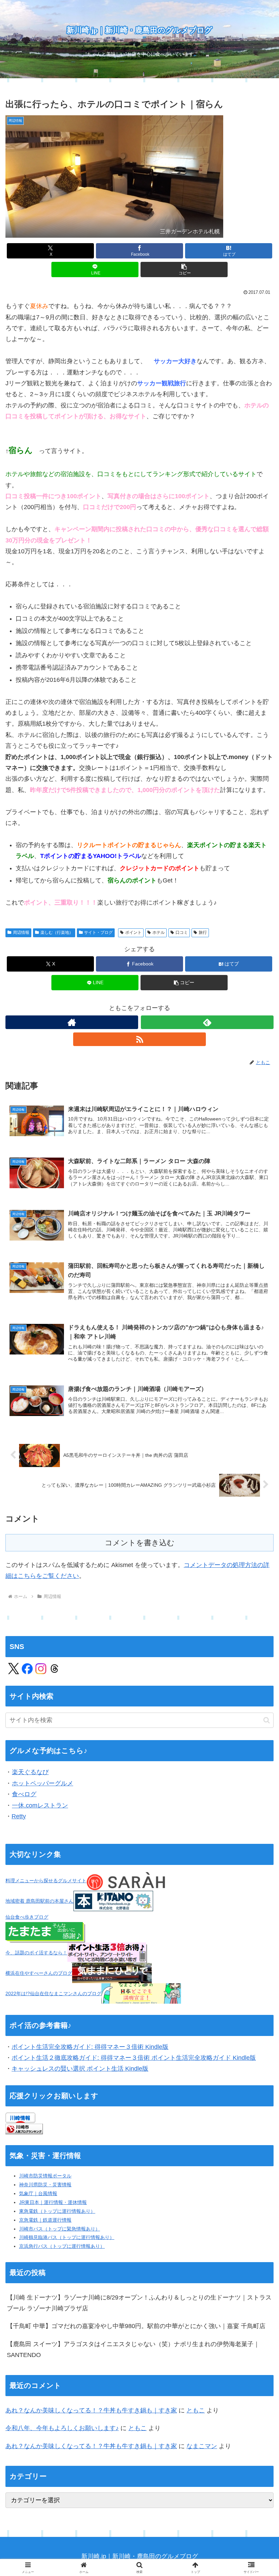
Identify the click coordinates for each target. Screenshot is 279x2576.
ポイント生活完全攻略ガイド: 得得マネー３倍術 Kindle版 (90, 2047)
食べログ (24, 1794)
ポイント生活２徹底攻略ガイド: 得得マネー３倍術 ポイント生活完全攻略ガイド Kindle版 (134, 2058)
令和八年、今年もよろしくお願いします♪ (62, 2428)
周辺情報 (21, 932)
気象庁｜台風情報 (38, 2193)
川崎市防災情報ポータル (45, 2176)
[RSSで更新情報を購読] (139, 1039)
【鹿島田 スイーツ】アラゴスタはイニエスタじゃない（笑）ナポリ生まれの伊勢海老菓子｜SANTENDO (133, 2350)
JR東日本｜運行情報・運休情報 (53, 2202)
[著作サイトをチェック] (72, 1022)
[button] (184, 270)
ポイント (133, 932)
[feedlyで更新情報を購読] (207, 1022)
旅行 (203, 932)
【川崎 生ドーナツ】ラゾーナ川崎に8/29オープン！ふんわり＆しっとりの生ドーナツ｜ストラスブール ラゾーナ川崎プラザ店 (139, 2303)
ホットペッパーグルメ (43, 1783)
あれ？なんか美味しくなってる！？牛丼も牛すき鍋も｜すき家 (91, 2410)
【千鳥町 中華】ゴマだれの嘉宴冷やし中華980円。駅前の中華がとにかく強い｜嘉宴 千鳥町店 (136, 2326)
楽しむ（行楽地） (57, 932)
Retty (19, 1816)
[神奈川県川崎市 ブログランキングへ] (24, 2128)
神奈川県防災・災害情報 (45, 2185)
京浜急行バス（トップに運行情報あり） (62, 2246)
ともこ (196, 2410)
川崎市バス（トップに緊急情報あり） (60, 2229)
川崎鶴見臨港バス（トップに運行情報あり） (67, 2237)
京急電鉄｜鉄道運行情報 (45, 2220)
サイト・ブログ (98, 932)
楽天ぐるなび (30, 1772)
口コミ (182, 932)
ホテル (159, 932)
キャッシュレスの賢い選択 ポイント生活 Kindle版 (80, 2069)
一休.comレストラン (40, 1805)
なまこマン (202, 2446)
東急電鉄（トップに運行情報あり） (57, 2211)
